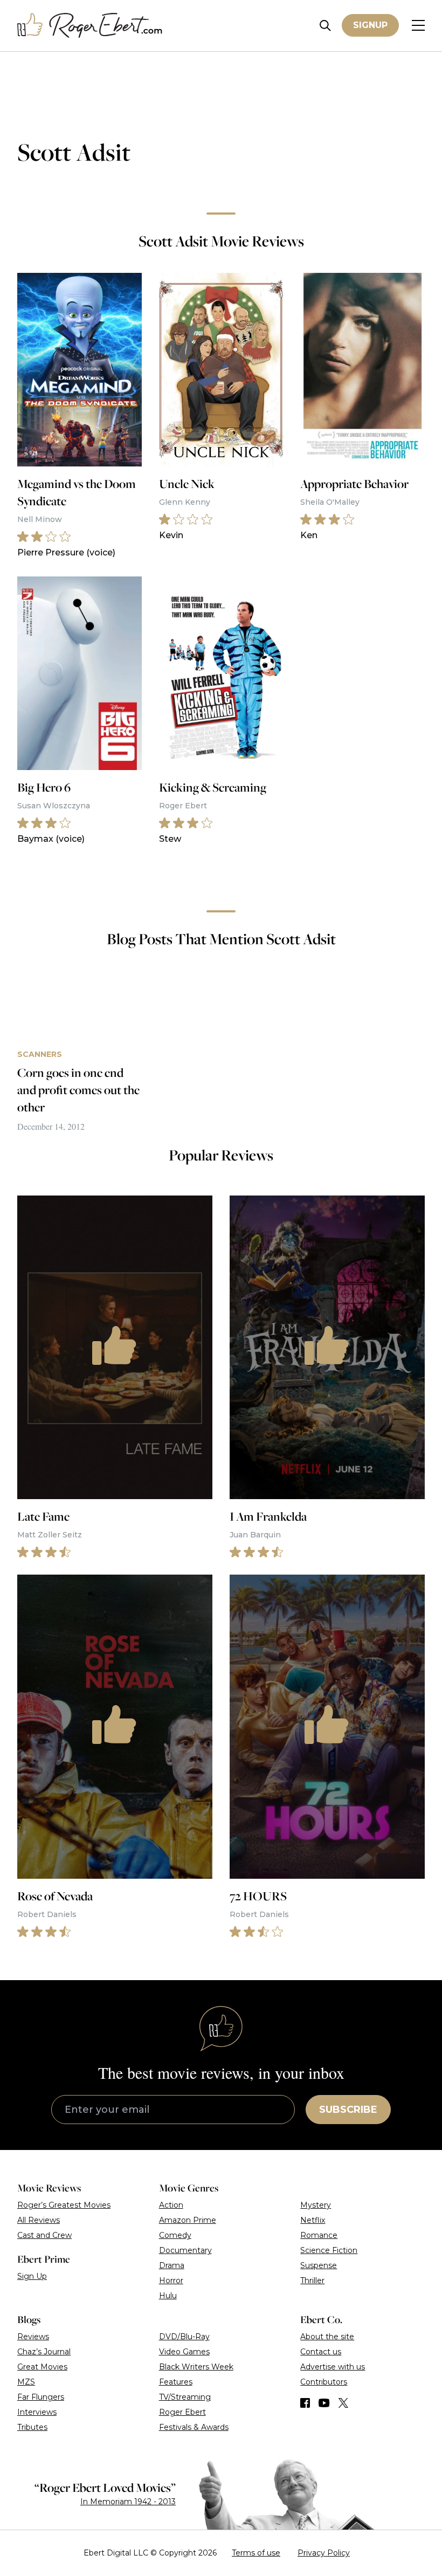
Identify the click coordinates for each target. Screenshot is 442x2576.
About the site (327, 2337)
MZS (26, 2382)
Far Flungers (41, 2397)
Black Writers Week (196, 2367)
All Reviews (39, 2220)
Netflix (313, 2220)
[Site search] (325, 26)
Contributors (324, 2382)
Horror (171, 2280)
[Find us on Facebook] (305, 2403)
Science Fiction (329, 2250)
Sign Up (32, 2276)
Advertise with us (333, 2367)
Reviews (33, 2337)
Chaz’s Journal (44, 2352)
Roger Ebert (182, 2412)
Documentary (185, 2250)
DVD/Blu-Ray (184, 2337)
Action (171, 2205)
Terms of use (256, 2553)
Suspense (319, 2265)
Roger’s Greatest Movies (64, 2205)
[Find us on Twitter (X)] (343, 2403)
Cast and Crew (44, 2235)
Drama (172, 2265)
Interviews (37, 2412)
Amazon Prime (188, 2220)
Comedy (175, 2235)
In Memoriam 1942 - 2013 (128, 2502)
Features (176, 2382)
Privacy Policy (324, 2553)
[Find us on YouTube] (324, 2403)
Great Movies (42, 2367)
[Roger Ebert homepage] (90, 26)
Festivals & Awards (194, 2427)
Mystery (316, 2205)
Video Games (184, 2352)
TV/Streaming (185, 2397)
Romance (319, 2235)
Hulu (168, 2296)
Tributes (32, 2427)
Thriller (312, 2280)
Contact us (321, 2352)
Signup (370, 25)
